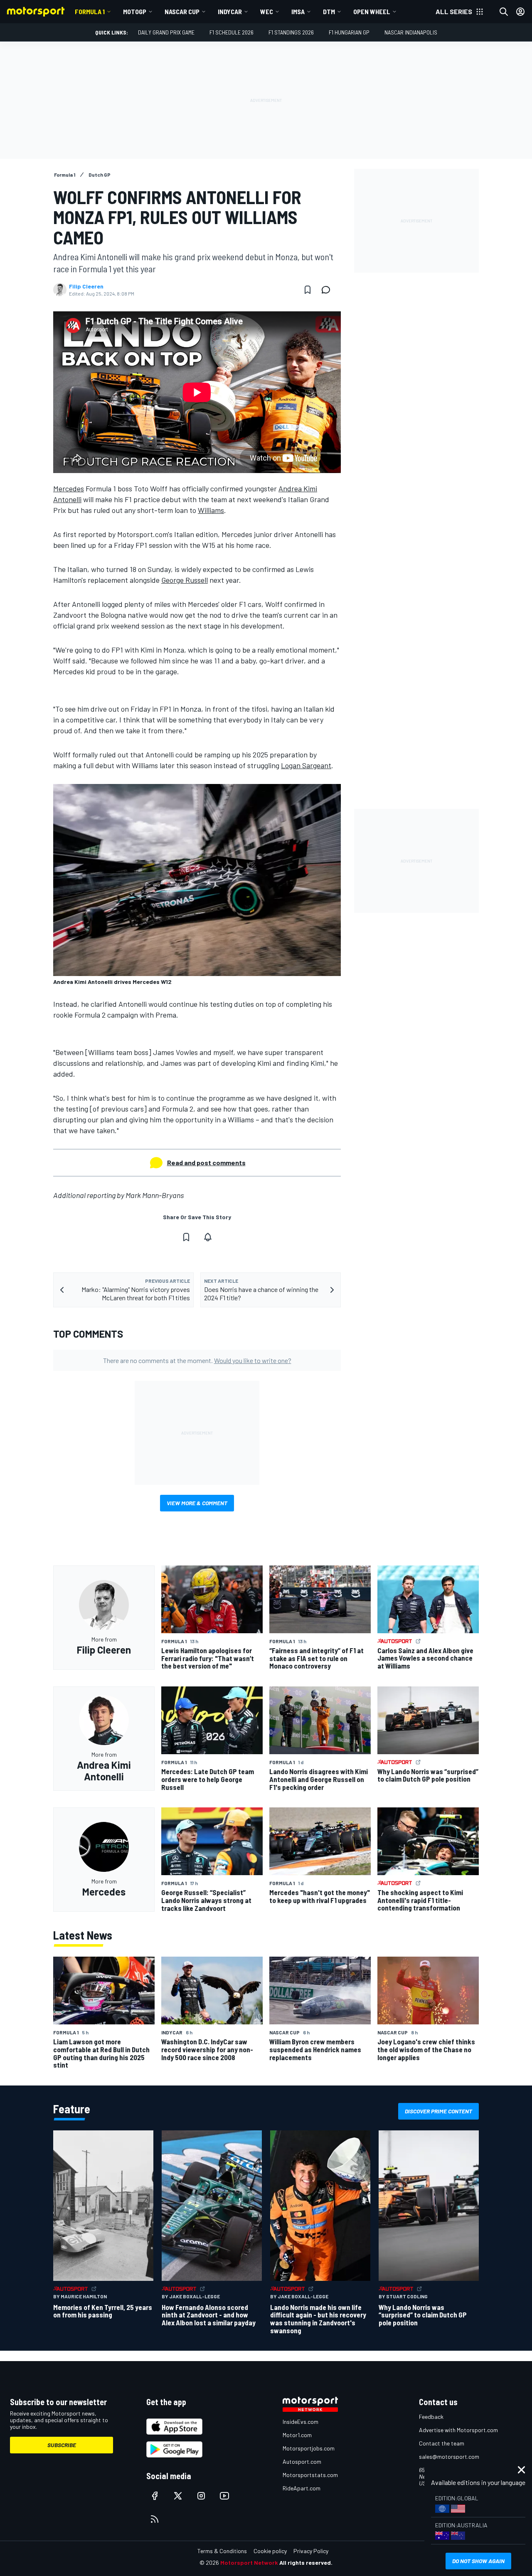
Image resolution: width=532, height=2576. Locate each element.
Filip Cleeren (86, 286)
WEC (267, 11)
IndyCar (230, 11)
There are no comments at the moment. (197, 1360)
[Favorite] (308, 290)
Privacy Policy (311, 2551)
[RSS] (155, 2519)
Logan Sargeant (306, 765)
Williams (211, 510)
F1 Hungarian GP (349, 32)
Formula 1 (90, 11)
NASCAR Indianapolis (411, 32)
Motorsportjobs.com (309, 2448)
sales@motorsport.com (449, 2456)
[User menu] (520, 12)
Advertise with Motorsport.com (458, 2430)
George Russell (185, 580)
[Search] (504, 12)
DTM (329, 11)
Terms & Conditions (222, 2551)
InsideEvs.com (300, 2422)
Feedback (431, 2417)
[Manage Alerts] (208, 1237)
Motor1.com (297, 2435)
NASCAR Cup (182, 11)
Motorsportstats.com (310, 2475)
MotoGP (135, 11)
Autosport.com (302, 2461)
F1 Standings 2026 (291, 32)
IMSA (298, 11)
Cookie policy (270, 2551)
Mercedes (69, 488)
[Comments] (328, 290)
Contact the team (442, 2443)
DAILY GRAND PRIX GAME (166, 32)
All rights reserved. (306, 2562)
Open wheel (372, 11)
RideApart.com (302, 2488)
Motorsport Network (249, 2562)
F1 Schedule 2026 (232, 32)
